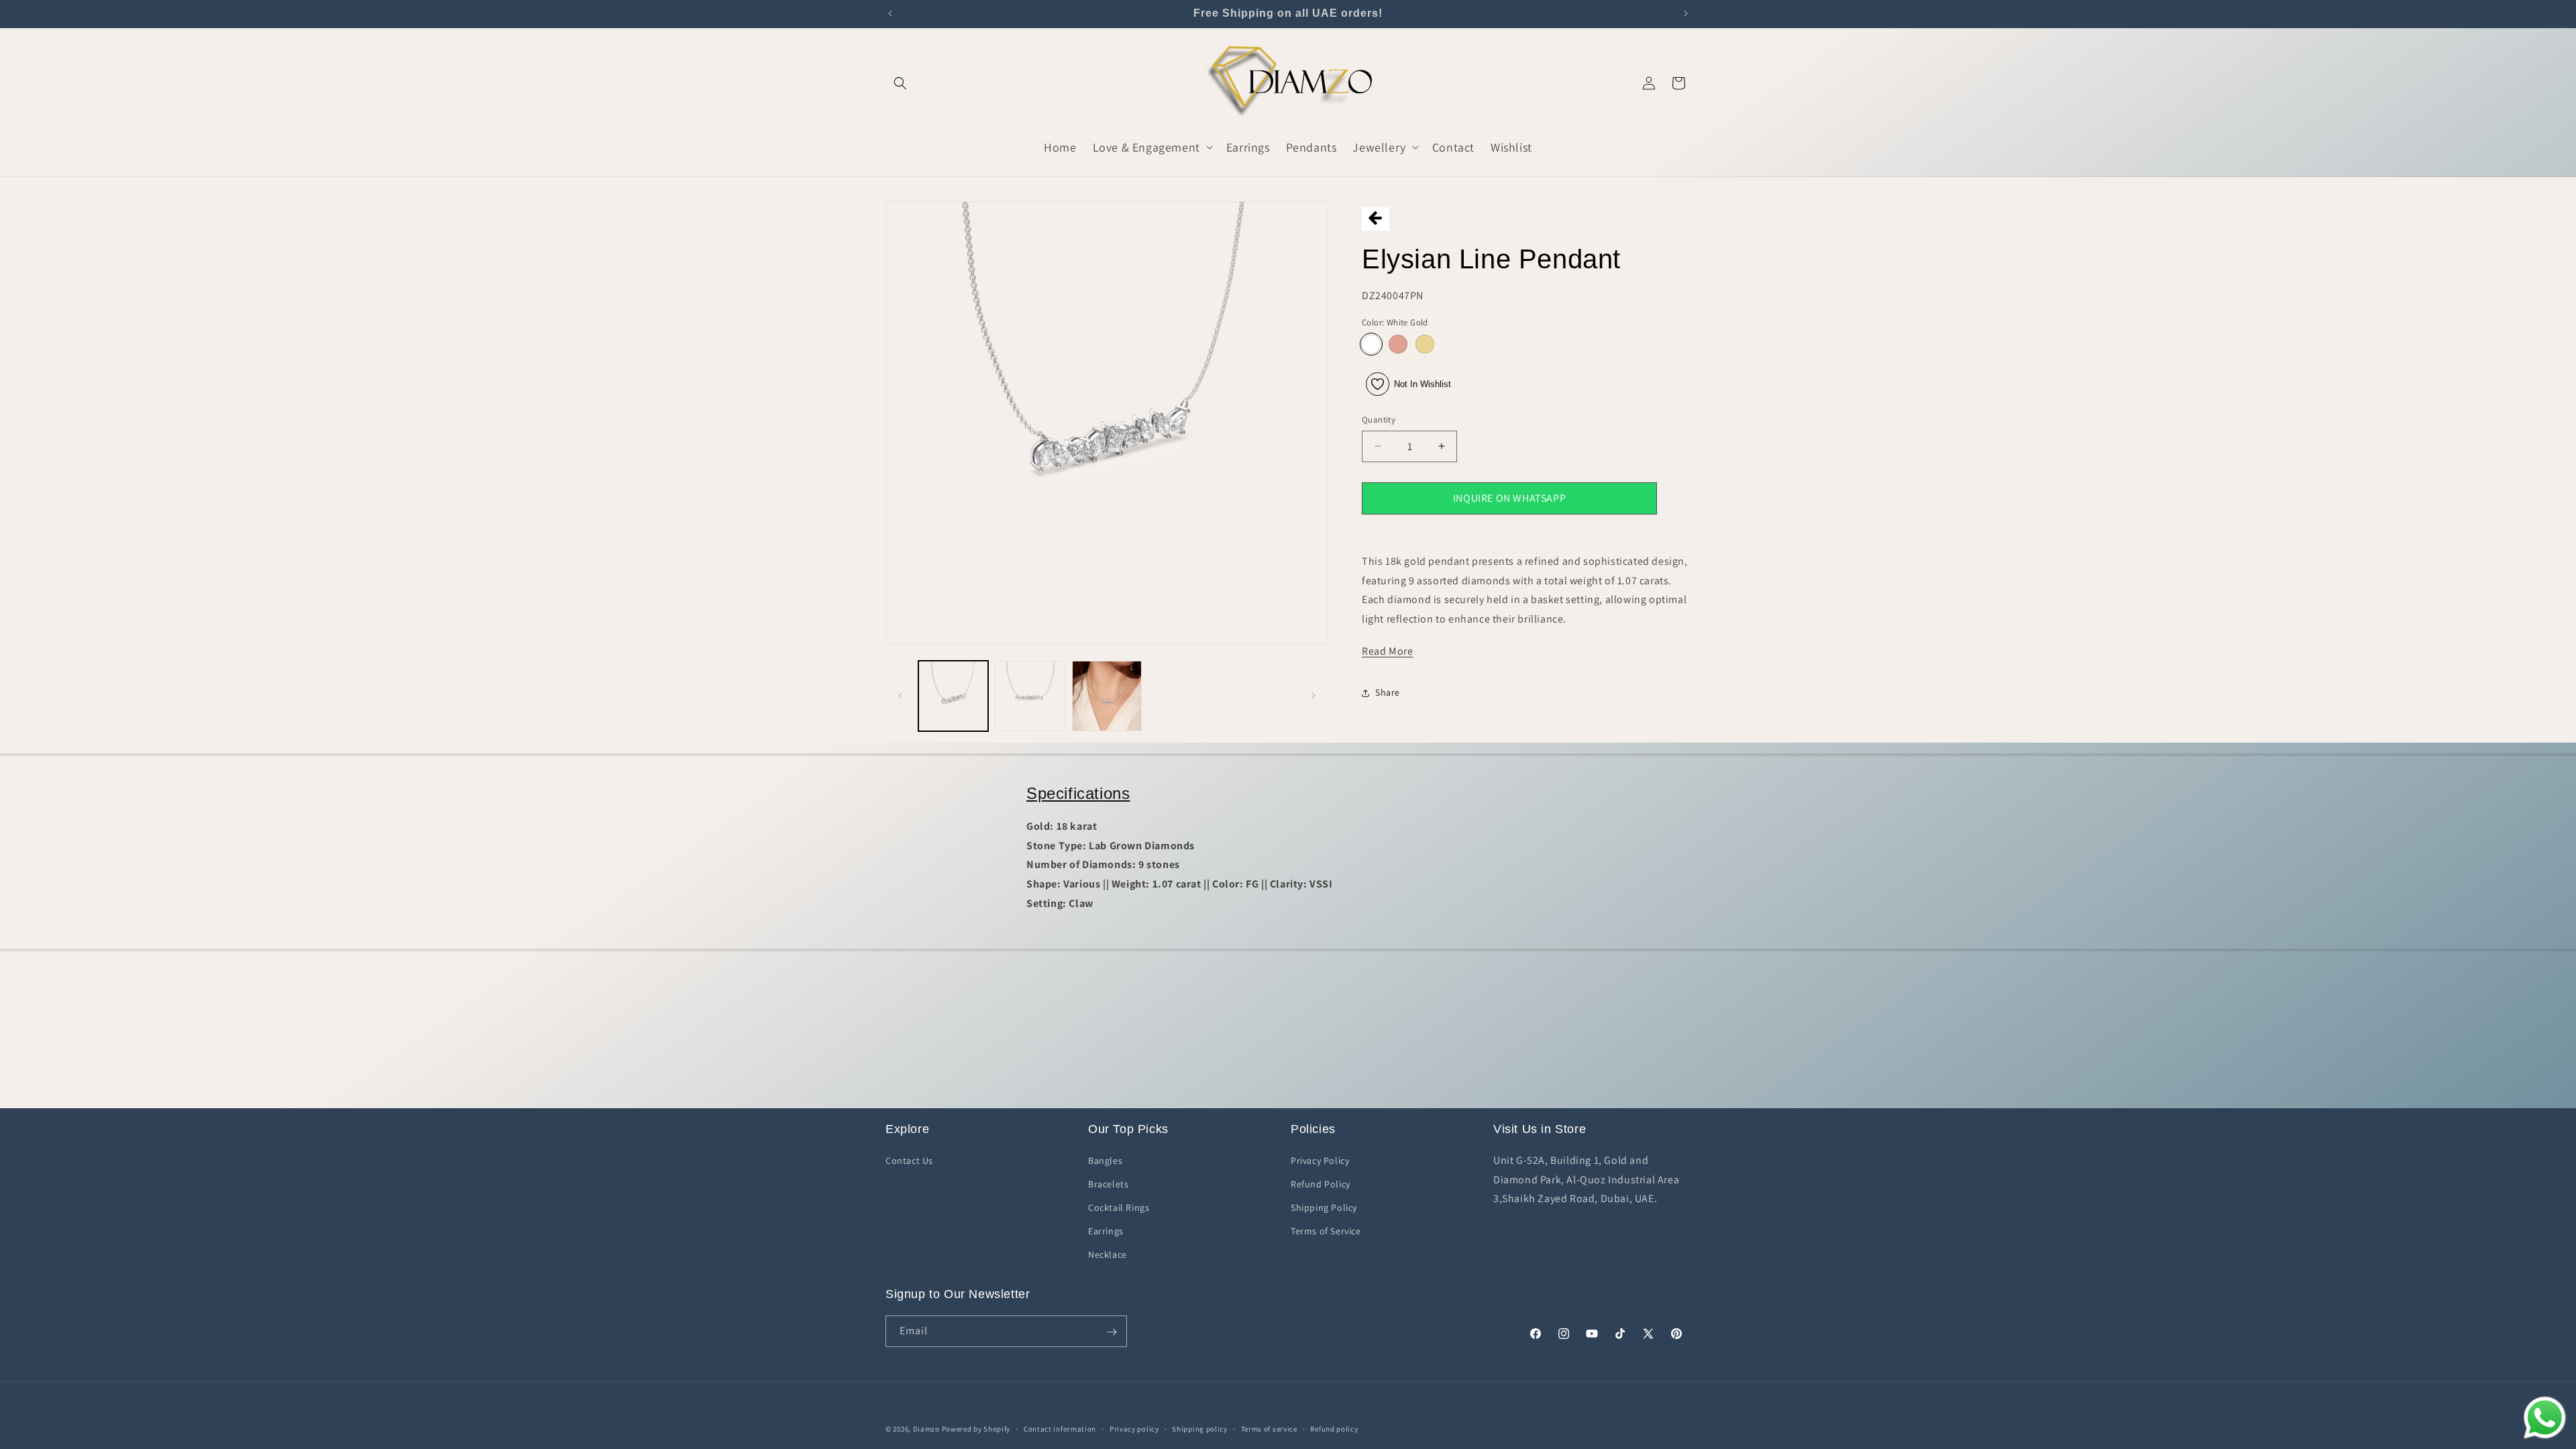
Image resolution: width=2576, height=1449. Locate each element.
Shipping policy (1200, 1428)
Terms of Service (1326, 1231)
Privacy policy (1134, 1428)
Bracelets (1108, 1183)
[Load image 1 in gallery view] (953, 696)
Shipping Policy (1324, 1207)
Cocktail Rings (1119, 1207)
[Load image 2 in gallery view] (1030, 696)
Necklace (1108, 1254)
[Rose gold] (1398, 344)
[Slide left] (900, 696)
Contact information (1060, 1428)
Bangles (1105, 1160)
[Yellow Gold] (1425, 344)
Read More (1387, 651)
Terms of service (1269, 1428)
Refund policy (1334, 1428)
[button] (900, 83)
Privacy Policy (1320, 1160)
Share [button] (1388, 692)
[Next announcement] (1686, 13)
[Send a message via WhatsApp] (2545, 1418)
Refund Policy (1321, 1183)
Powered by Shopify (976, 1429)
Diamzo (926, 1429)
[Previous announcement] (890, 13)
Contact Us (909, 1160)
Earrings (1106, 1231)
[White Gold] (1371, 344)
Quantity (1379, 420)
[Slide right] (1313, 696)
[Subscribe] (1112, 1332)
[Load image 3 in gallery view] (1107, 696)
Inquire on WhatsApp (1509, 498)
